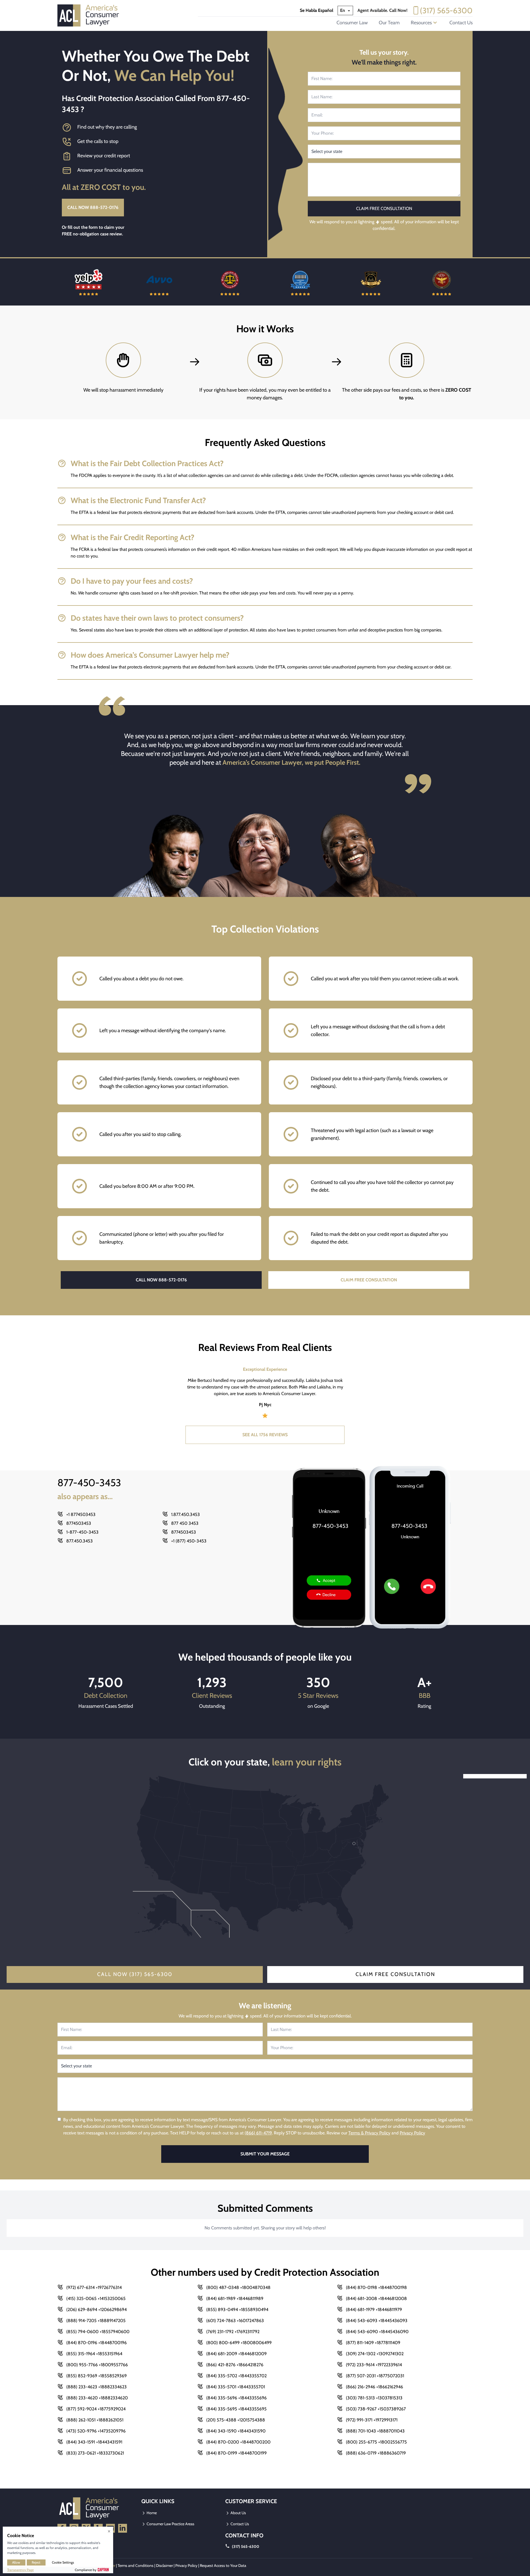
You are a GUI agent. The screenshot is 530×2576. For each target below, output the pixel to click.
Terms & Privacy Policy (369, 2133)
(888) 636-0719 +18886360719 (376, 2453)
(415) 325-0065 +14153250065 (96, 2299)
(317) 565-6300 (446, 10)
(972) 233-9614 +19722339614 (374, 2365)
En (343, 10)
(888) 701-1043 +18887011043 (375, 2431)
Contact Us (461, 23)
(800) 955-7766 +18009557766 (97, 2365)
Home (151, 2513)
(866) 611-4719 (258, 2133)
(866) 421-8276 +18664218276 (235, 2365)
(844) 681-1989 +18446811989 (235, 2299)
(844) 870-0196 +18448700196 (96, 2343)
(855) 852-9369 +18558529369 (96, 2376)
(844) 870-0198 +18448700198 (376, 2287)
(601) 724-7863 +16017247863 (235, 2321)
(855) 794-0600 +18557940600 (98, 2332)
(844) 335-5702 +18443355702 (236, 2376)
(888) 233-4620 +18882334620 (97, 2398)
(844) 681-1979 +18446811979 (374, 2310)
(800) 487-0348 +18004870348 (238, 2287)
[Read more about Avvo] (89, 282)
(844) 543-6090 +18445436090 (377, 2332)
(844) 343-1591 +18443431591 (94, 2442)
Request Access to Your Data (223, 2566)
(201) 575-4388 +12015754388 (236, 2420)
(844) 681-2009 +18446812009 (236, 2354)
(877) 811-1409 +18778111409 (373, 2343)
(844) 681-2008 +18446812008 (376, 2299)
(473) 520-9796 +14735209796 (96, 2431)
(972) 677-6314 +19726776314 (94, 2287)
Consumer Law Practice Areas (170, 2524)
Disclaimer (164, 2566)
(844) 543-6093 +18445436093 (377, 2321)
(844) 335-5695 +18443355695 (236, 2409)
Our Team (389, 23)
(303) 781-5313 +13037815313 (374, 2398)
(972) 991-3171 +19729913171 (372, 2420)
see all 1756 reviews (265, 1435)
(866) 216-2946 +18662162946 (374, 2387)
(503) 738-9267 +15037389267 (376, 2409)
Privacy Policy (412, 2133)
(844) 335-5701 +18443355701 (236, 2387)
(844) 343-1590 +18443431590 (236, 2431)
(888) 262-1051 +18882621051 (95, 2420)
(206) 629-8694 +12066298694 (96, 2310)
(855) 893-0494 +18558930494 (237, 2310)
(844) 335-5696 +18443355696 (236, 2398)
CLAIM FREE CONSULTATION (369, 1280)
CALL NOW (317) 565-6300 (135, 1974)
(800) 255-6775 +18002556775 (376, 2442)
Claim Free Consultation (395, 1974)
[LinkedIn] (123, 2528)
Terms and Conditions (136, 2566)
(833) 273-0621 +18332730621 (95, 2453)
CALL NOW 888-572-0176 (93, 207)
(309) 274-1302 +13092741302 (375, 2354)
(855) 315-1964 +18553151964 (94, 2354)
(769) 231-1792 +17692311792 (233, 2332)
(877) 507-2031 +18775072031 (375, 2376)
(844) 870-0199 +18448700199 (236, 2453)
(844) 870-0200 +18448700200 (238, 2442)
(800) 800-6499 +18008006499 (239, 2343)
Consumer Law (352, 23)
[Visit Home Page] (90, 15)
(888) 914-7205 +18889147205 (96, 2321)
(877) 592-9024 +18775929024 (96, 2409)
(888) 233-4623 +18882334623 (96, 2387)
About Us (238, 2513)
